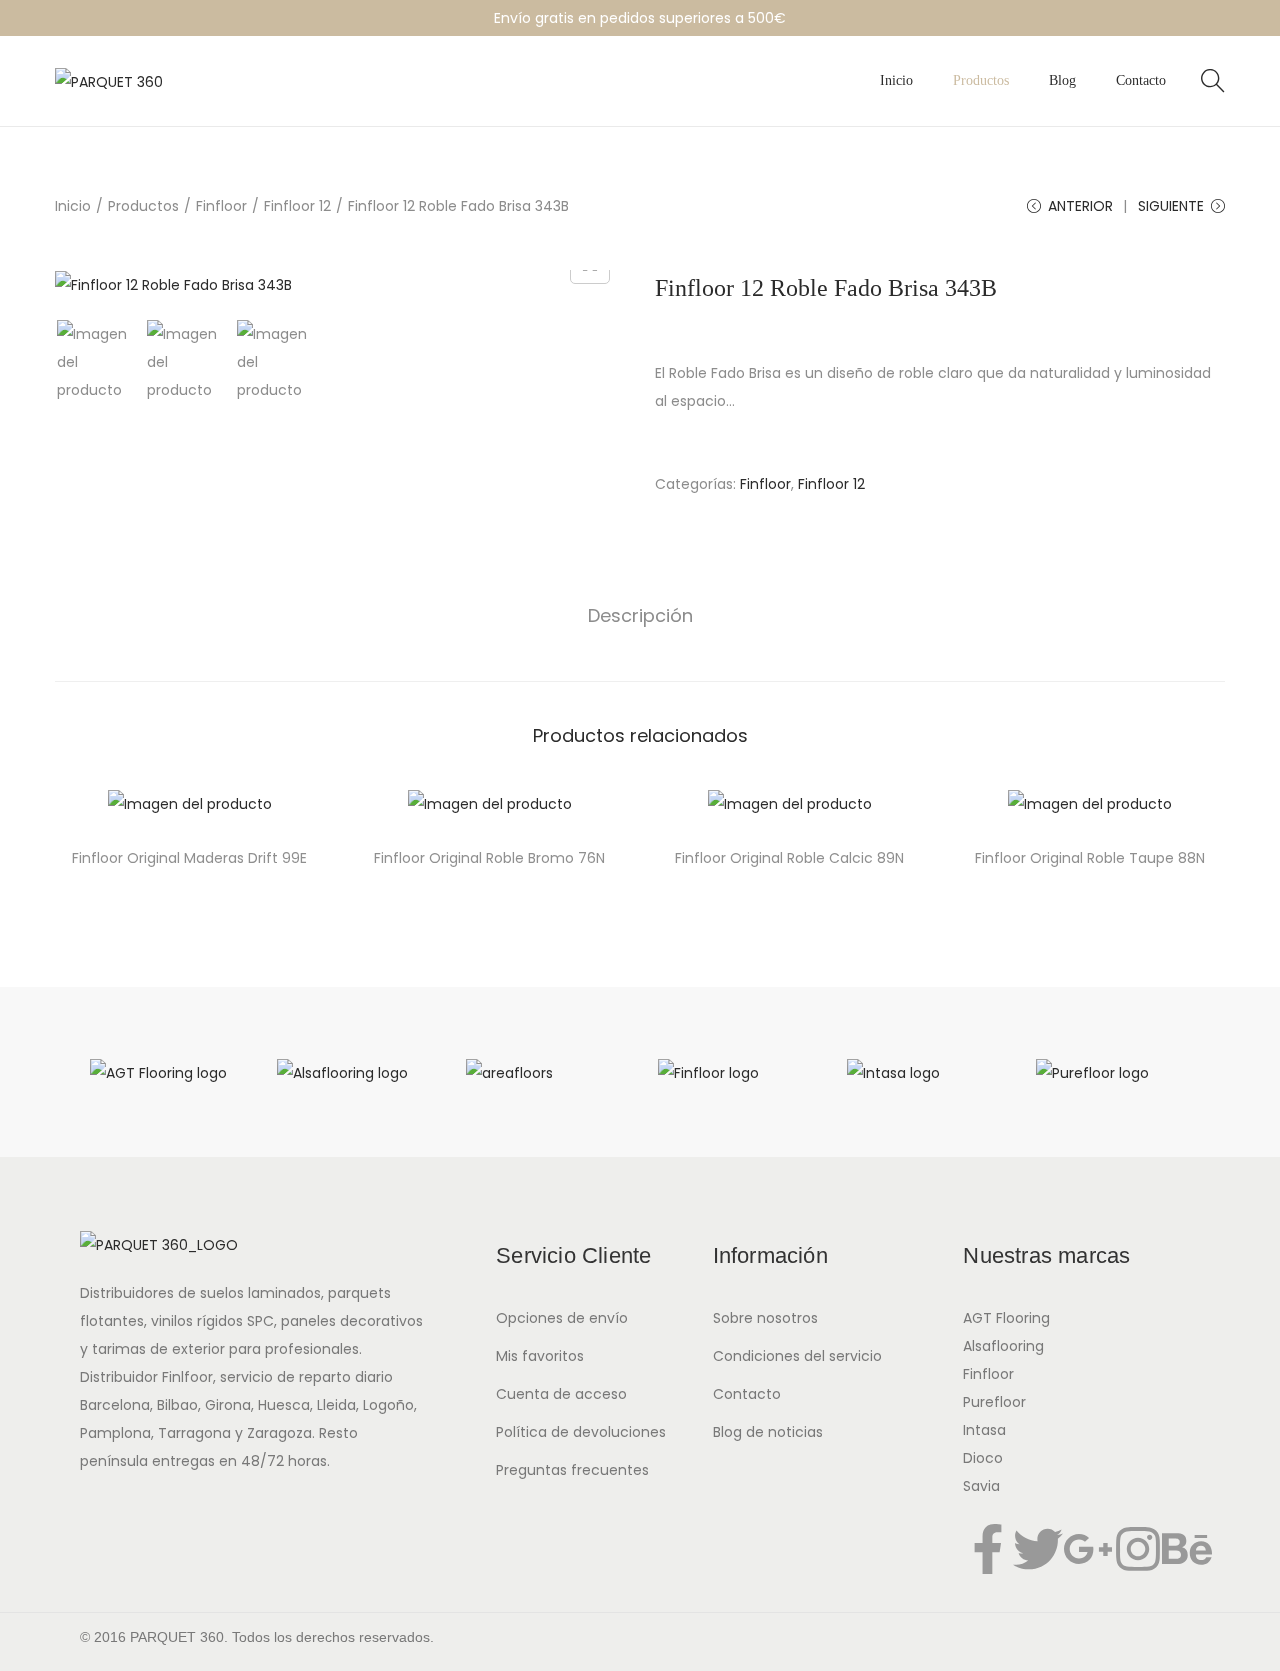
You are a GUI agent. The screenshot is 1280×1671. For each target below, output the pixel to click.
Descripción (640, 615)
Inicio (73, 206)
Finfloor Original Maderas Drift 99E (189, 858)
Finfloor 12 (297, 206)
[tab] (640, 616)
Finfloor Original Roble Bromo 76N (489, 858)
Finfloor (221, 206)
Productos (143, 206)
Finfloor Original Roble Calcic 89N (789, 858)
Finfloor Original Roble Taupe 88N (1090, 858)
